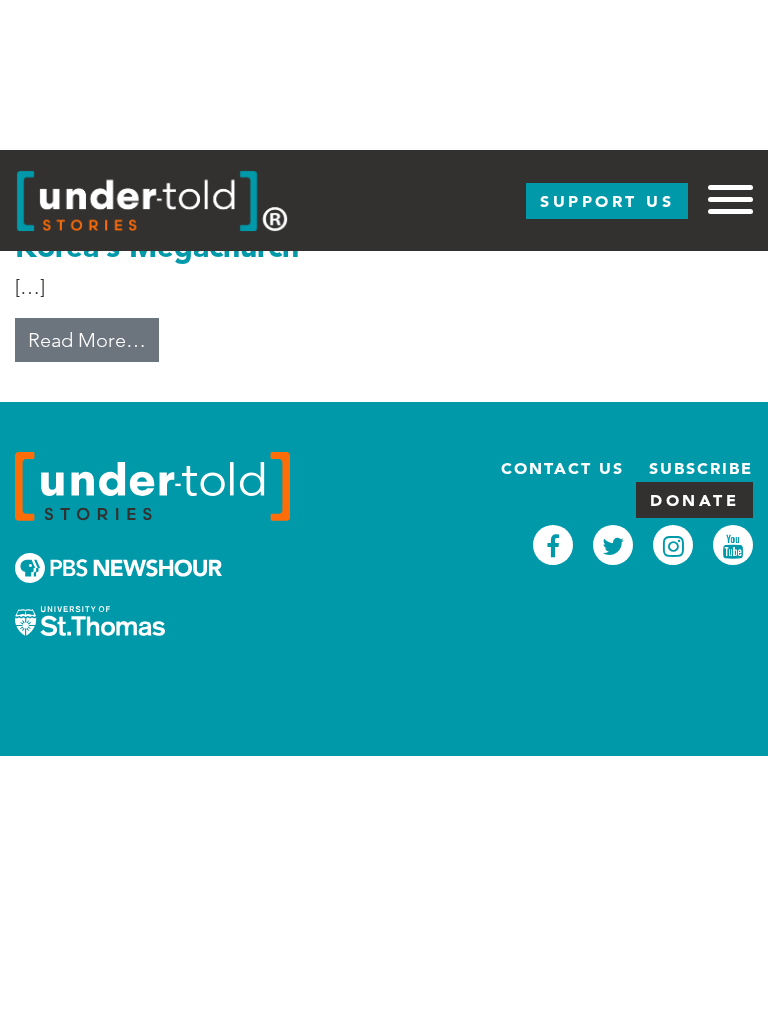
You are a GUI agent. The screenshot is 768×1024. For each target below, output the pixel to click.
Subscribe (701, 468)
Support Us (607, 201)
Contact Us (562, 468)
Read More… (93, 339)
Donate (694, 500)
